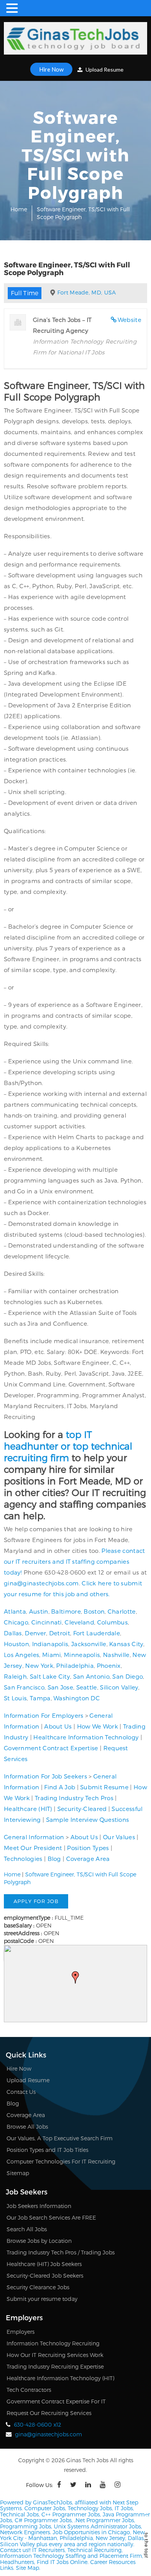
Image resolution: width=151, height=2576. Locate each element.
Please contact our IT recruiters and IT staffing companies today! (74, 1561)
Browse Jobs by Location (39, 2241)
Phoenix (109, 1665)
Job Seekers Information (39, 2206)
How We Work (98, 1726)
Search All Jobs (27, 2229)
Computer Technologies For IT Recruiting (61, 2161)
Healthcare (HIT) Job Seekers (44, 2264)
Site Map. (28, 2568)
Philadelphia (75, 1665)
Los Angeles (21, 1655)
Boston (94, 1611)
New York (39, 1665)
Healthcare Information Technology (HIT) (60, 2378)
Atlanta (15, 1611)
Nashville (116, 1655)
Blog (54, 1859)
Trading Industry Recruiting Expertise (55, 2366)
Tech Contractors (29, 2390)
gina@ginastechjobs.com (41, 1583)
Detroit (60, 1633)
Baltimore (66, 1611)
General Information (34, 1837)
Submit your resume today (42, 2299)
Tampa (40, 1698)
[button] (75, 1977)
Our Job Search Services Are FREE (51, 2217)
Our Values (119, 1837)
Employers (21, 2332)
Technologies (23, 1859)
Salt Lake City (50, 1676)
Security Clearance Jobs (38, 2287)
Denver (35, 1633)
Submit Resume (104, 1787)
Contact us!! (15, 2550)
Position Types (88, 1848)
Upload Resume (104, 69)
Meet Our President (33, 1848)
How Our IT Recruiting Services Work (55, 2355)
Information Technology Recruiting (53, 2343)
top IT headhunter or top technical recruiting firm (68, 1446)
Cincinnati (47, 1622)
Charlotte (122, 1611)
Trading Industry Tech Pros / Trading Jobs (61, 2252)
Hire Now (51, 69)
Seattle (87, 1687)
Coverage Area (88, 1859)
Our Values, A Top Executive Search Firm (60, 2138)
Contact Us (21, 2092)
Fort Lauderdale (97, 1633)
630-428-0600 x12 (38, 2425)
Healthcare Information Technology (86, 1737)
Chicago (16, 1622)
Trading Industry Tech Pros (74, 1798)
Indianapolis (50, 1644)
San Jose (60, 1687)
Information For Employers (44, 1715)
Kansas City (126, 1644)
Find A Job (60, 1787)
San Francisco (24, 1687)
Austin (39, 1611)
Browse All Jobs (27, 2127)
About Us (58, 1726)
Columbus (112, 1622)
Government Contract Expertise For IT (56, 2401)
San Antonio (91, 1676)
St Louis (15, 1698)
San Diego (128, 1676)
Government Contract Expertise (51, 1748)
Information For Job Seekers (45, 1776)
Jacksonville (89, 1644)
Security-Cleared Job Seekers (45, 2276)
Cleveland (79, 1622)
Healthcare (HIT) (28, 1809)
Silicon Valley (119, 1687)
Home (19, 209)
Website (130, 320)
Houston (16, 1644)
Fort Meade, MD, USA (87, 292)
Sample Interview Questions (88, 1819)
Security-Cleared (82, 1809)
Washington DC (77, 1698)
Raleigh (15, 1676)
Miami (52, 1655)
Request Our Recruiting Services (49, 2413)
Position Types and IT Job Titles (47, 2150)
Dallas (13, 1633)
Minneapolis (82, 1655)
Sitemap (18, 2173)
